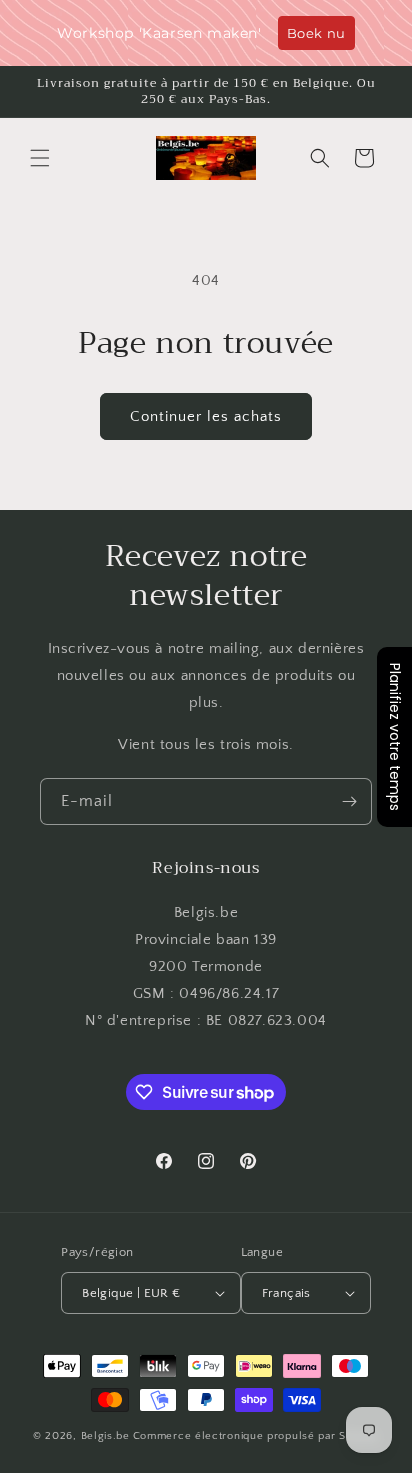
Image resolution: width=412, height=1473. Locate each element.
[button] (40, 158)
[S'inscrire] (349, 801)
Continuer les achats (206, 416)
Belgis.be (105, 1436)
